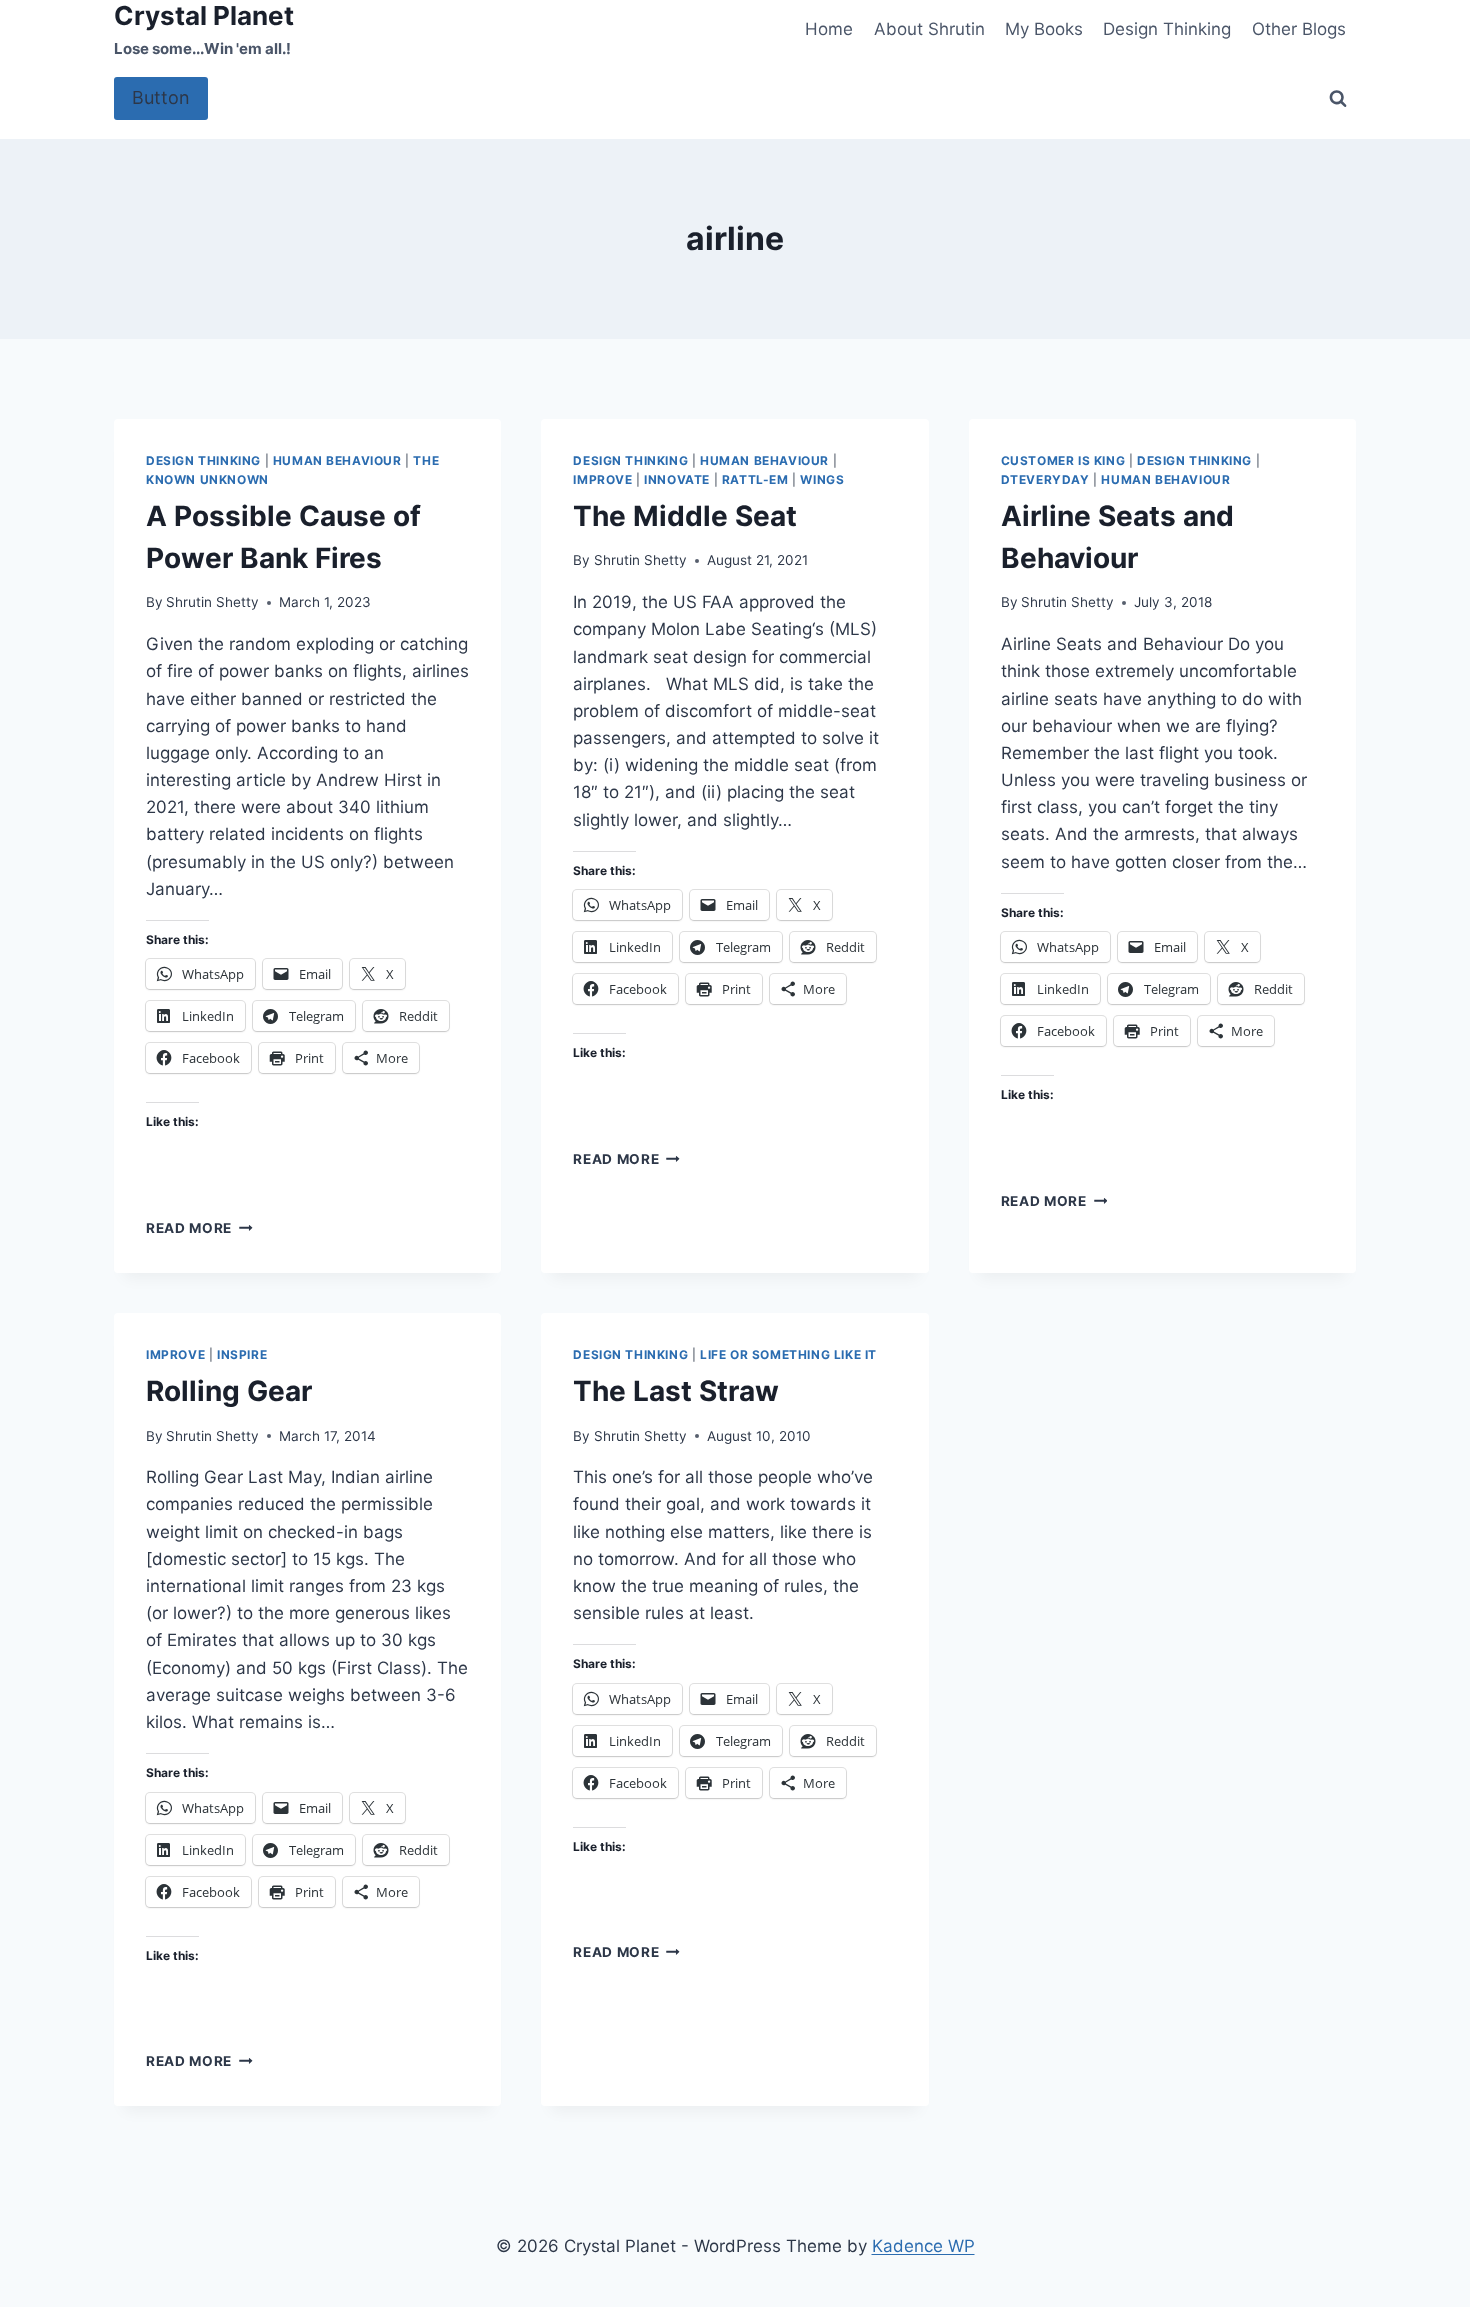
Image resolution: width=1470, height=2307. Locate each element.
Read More (199, 1228)
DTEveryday (1045, 479)
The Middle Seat (685, 516)
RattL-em (755, 479)
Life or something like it (788, 1354)
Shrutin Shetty (212, 602)
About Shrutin (929, 29)
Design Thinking (1167, 29)
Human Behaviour (337, 460)
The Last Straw (676, 1391)
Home (829, 29)
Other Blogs (1299, 29)
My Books (1044, 29)
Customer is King (1063, 460)
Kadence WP (923, 2246)
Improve (602, 479)
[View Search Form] (1338, 99)
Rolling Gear (229, 1391)
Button (161, 97)
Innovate (677, 479)
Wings (822, 479)
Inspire (242, 1354)
